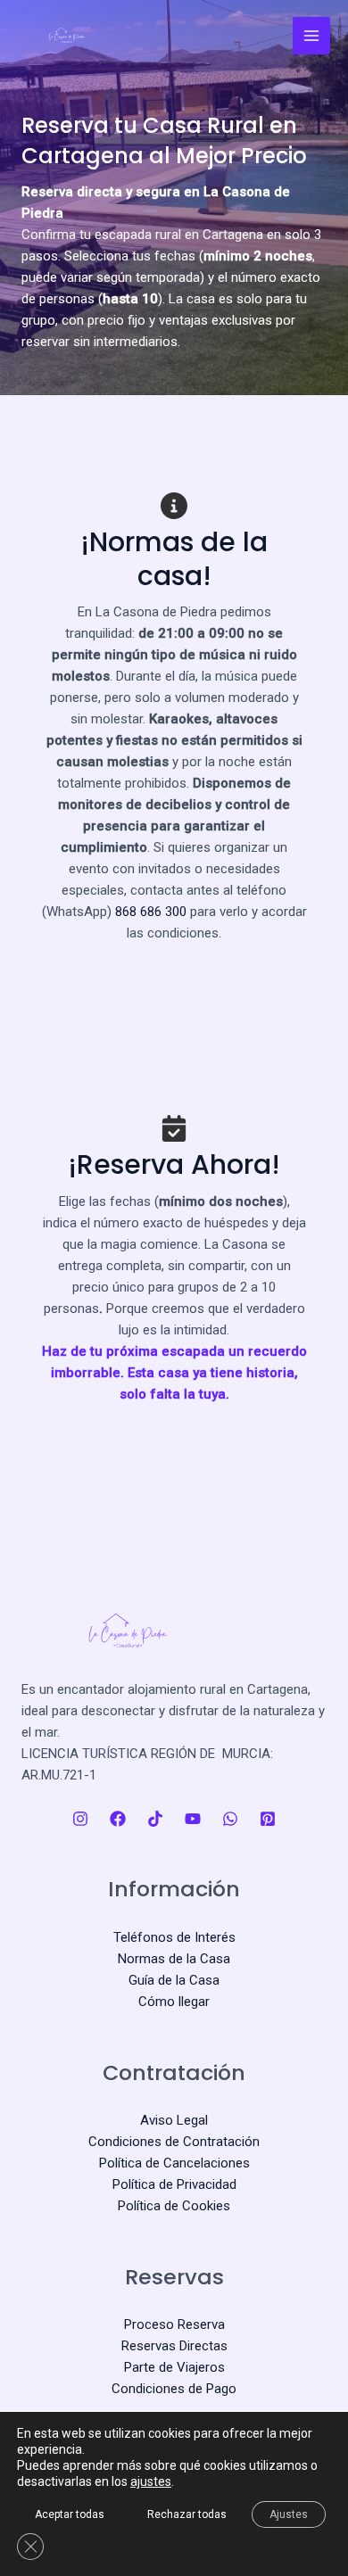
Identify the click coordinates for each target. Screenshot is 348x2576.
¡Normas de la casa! (174, 559)
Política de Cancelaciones (174, 2163)
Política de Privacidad (174, 2184)
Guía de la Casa (174, 1980)
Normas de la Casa (174, 1959)
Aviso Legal (174, 2120)
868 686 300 (151, 912)
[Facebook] (118, 1819)
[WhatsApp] (230, 1819)
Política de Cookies (174, 2206)
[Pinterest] (268, 1819)
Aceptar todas (70, 2514)
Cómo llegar (174, 2002)
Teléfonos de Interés (174, 1937)
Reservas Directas (174, 2346)
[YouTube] (193, 1819)
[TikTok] (155, 1819)
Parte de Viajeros (174, 2367)
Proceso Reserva (174, 2324)
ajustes (151, 2481)
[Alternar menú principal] (312, 36)
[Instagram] (80, 1819)
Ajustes (289, 2514)
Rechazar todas (187, 2514)
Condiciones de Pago (174, 2389)
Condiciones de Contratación (174, 2142)
